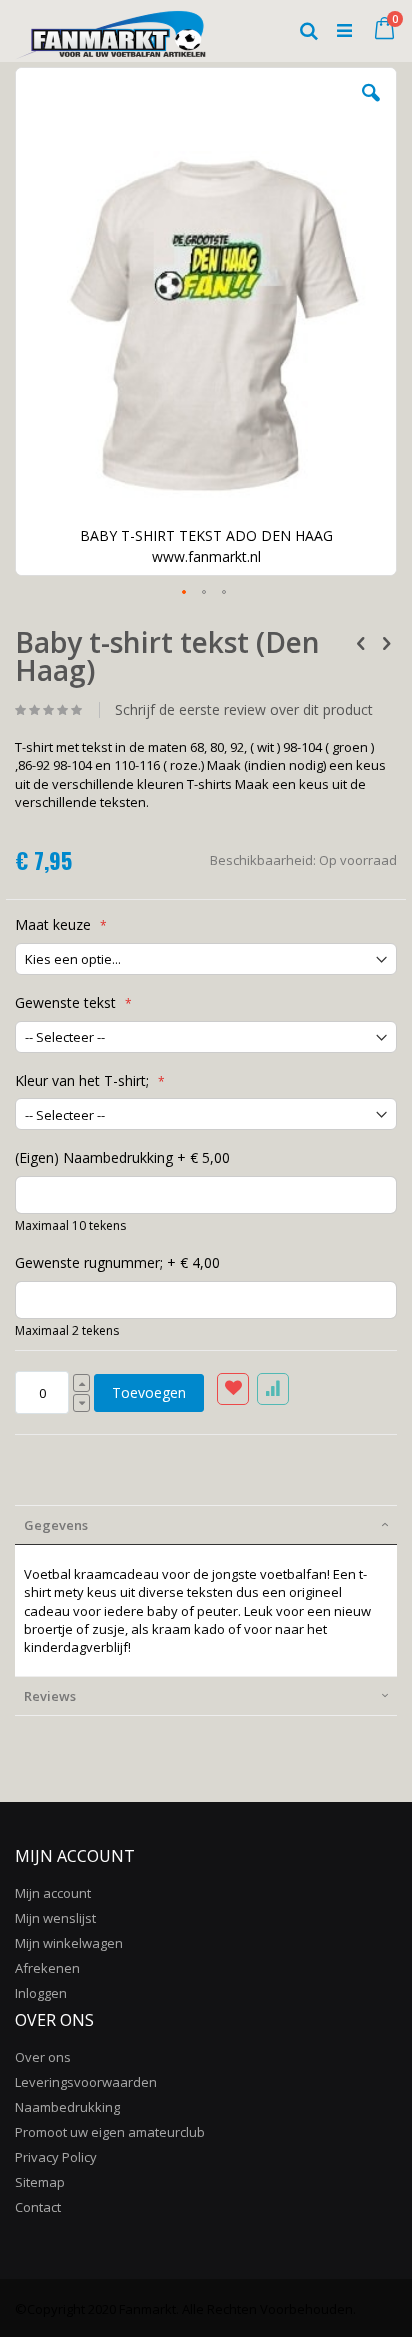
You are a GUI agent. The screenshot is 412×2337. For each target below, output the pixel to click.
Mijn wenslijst (55, 1918)
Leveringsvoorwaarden (86, 2082)
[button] (371, 108)
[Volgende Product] (386, 642)
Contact (38, 2207)
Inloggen (41, 1993)
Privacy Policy (56, 2157)
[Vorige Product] (361, 642)
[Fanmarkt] (110, 30)
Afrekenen (47, 1968)
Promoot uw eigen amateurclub (110, 2132)
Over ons (43, 2057)
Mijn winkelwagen (69, 1943)
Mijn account (53, 1893)
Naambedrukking (67, 2107)
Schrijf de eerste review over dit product (244, 710)
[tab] (206, 1525)
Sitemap (40, 2182)
